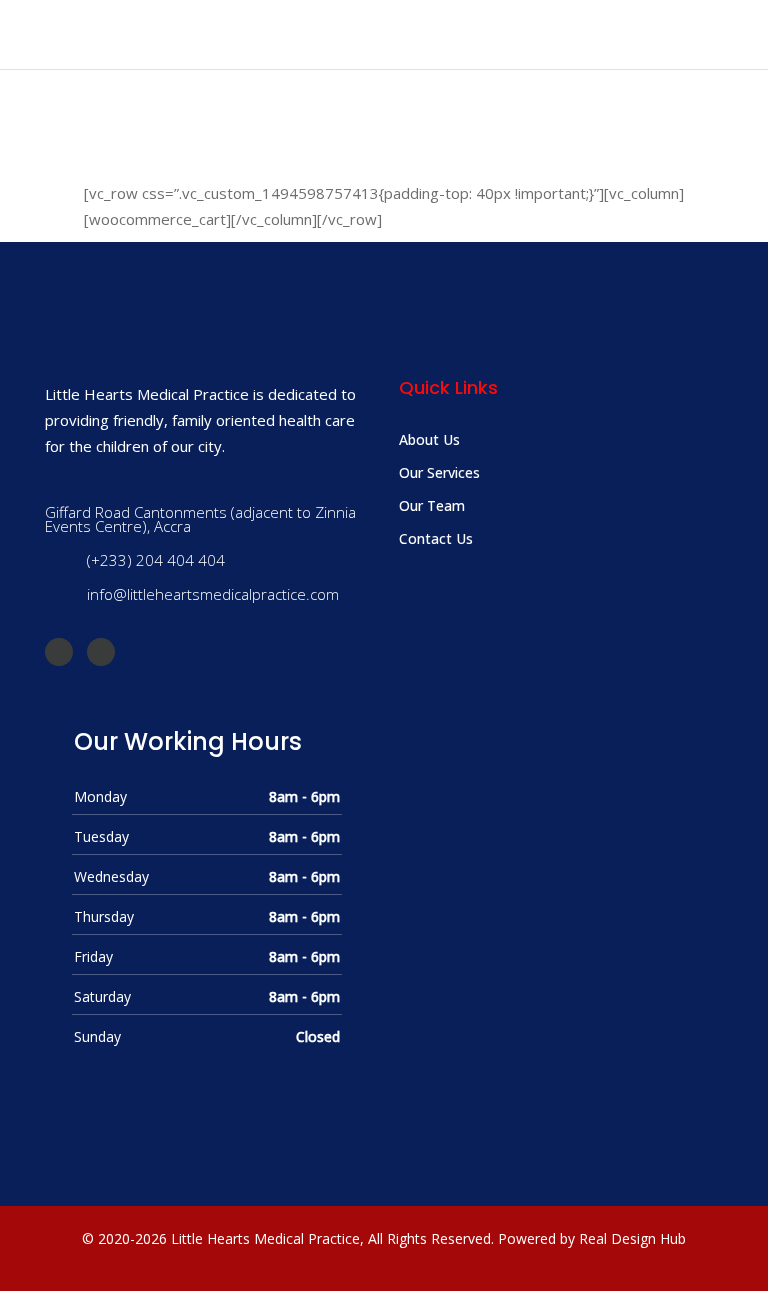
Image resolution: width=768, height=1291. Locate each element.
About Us (429, 439)
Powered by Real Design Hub (592, 1238)
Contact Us (436, 538)
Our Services (439, 472)
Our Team (432, 505)
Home (278, 161)
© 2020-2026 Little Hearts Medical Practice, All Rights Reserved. (288, 1238)
